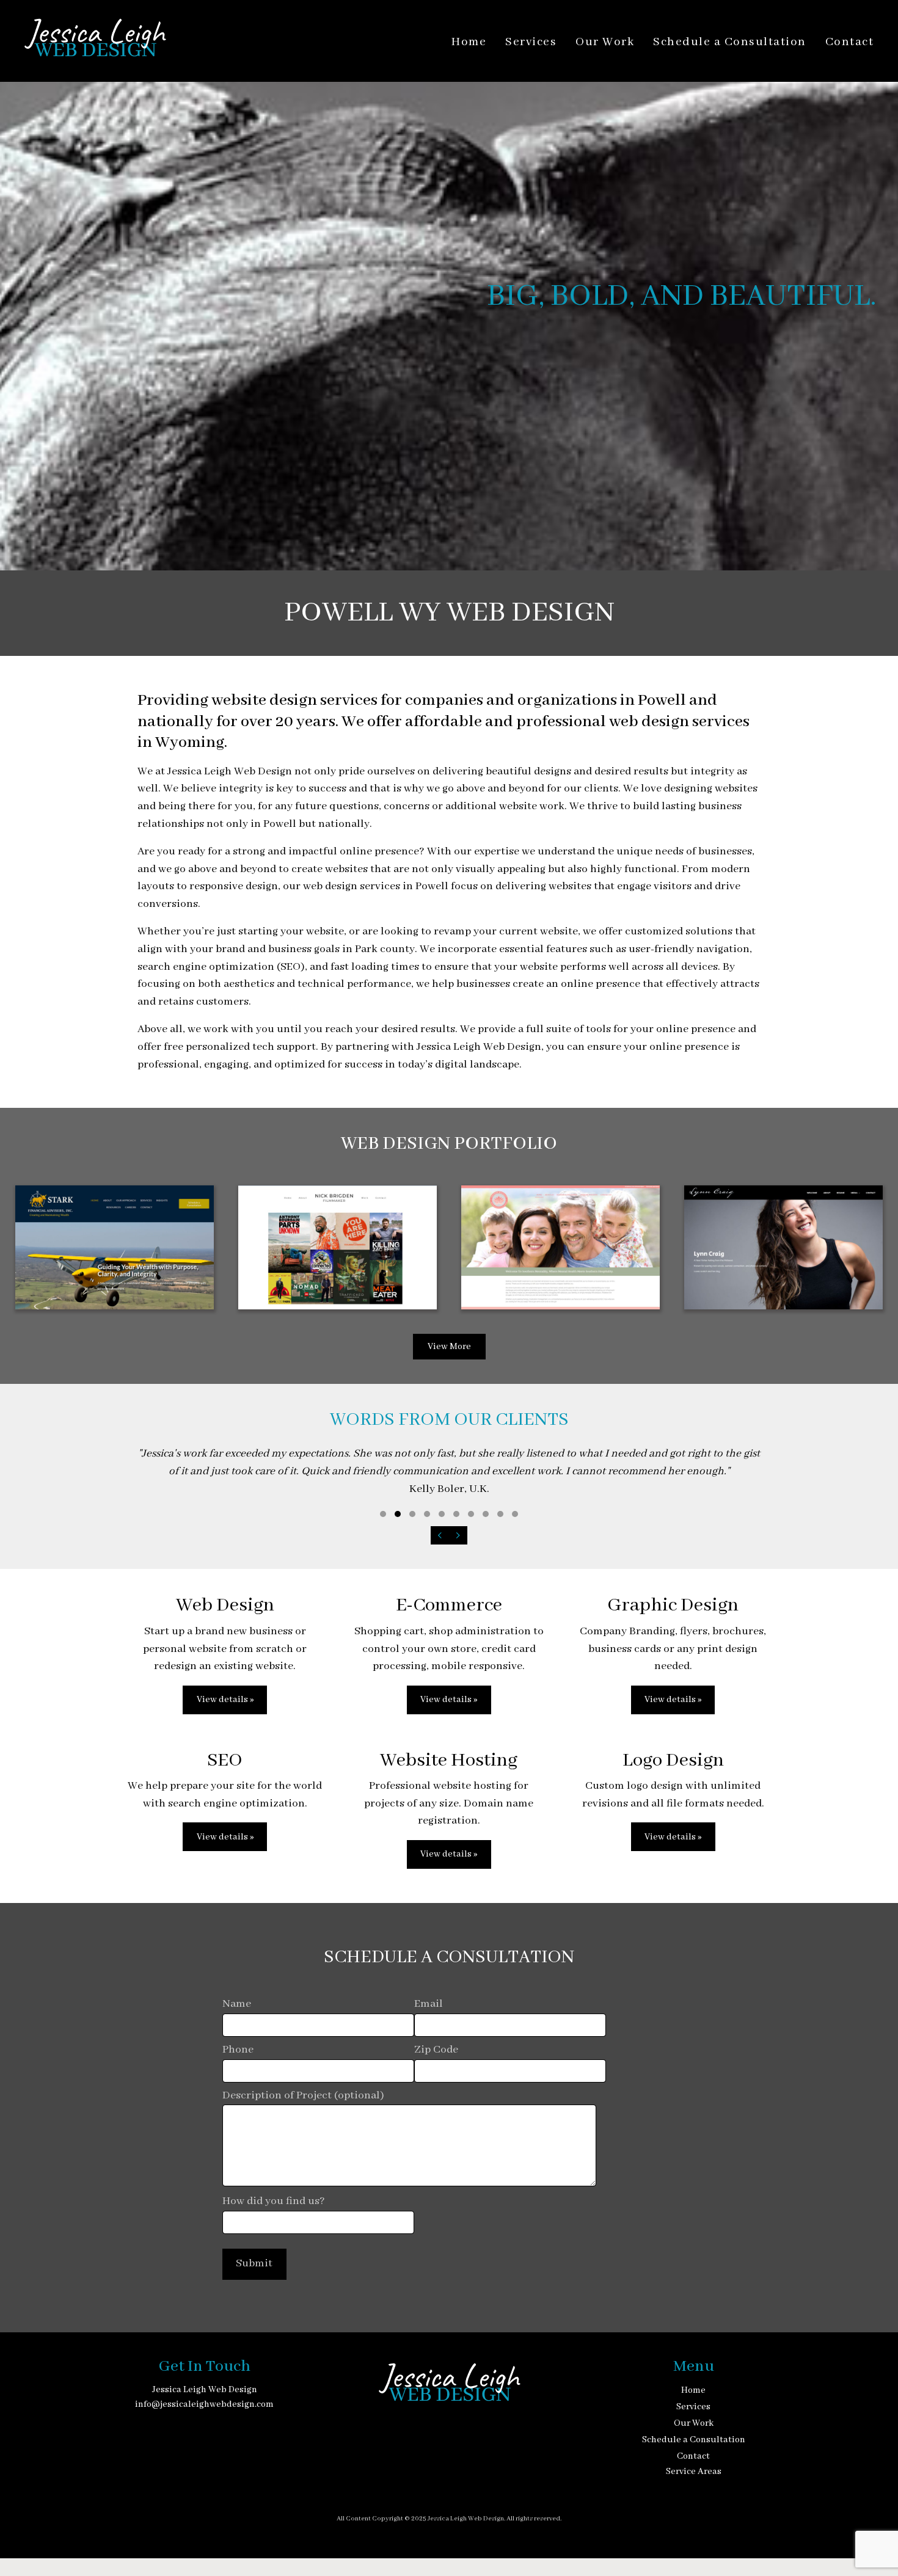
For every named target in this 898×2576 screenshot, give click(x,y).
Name (237, 2004)
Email (429, 2004)
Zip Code (436, 2050)
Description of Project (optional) (303, 2096)
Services (531, 42)
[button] (383, 1514)
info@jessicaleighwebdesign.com (204, 2404)
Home (469, 42)
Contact (850, 42)
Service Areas (694, 2472)
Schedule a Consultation (730, 42)
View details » (225, 1700)
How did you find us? (274, 2201)
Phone (238, 2050)
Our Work (605, 42)
